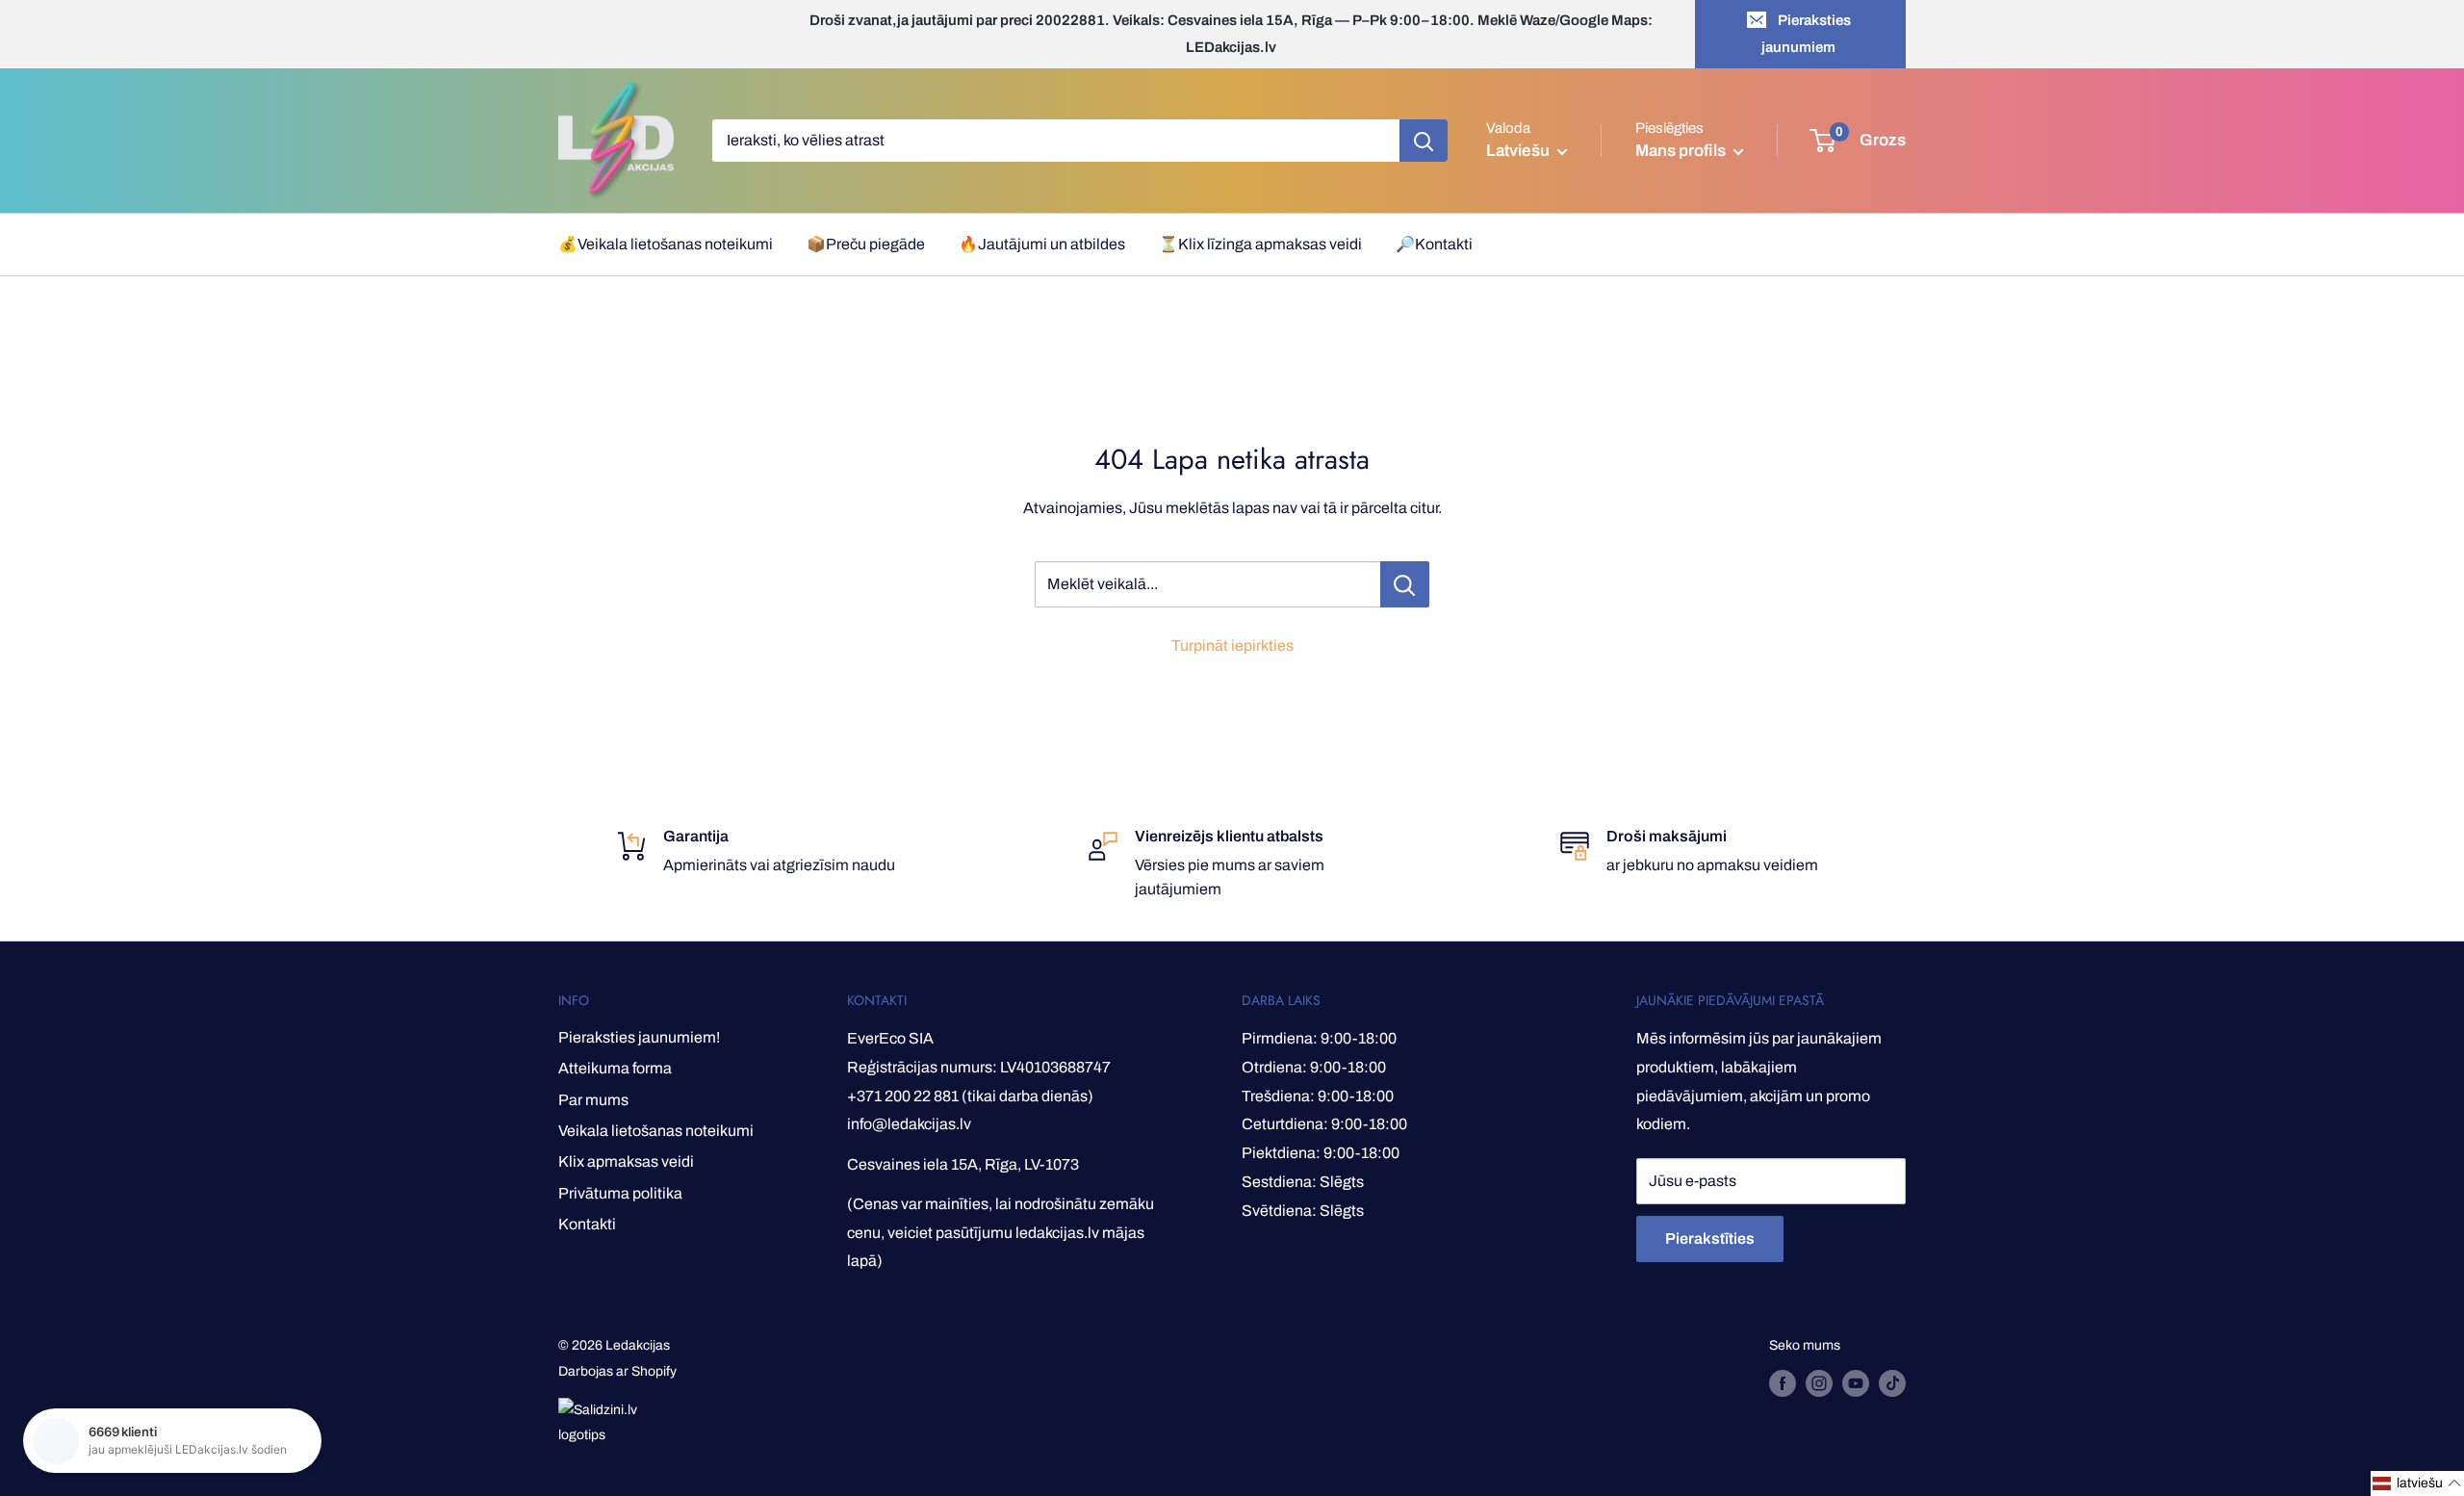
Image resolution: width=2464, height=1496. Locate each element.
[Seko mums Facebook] (1783, 1383)
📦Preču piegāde (866, 244)
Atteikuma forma (615, 1068)
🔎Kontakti (1434, 244)
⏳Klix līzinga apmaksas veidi (1260, 244)
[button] (2417, 1483)
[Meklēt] (1424, 141)
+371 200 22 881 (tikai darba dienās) (970, 1096)
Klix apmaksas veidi (626, 1161)
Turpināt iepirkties (1232, 645)
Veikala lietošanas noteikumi (656, 1131)
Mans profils (1682, 151)
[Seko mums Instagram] (1819, 1383)
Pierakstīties (1710, 1238)
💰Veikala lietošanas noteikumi (666, 244)
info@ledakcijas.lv (909, 1124)
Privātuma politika (620, 1193)
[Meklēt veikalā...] (1405, 584)
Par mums (593, 1100)
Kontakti (587, 1224)
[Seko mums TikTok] (1892, 1383)
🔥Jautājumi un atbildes (1042, 244)
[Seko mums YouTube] (1856, 1383)
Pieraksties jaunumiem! (639, 1037)
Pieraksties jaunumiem (1806, 34)
